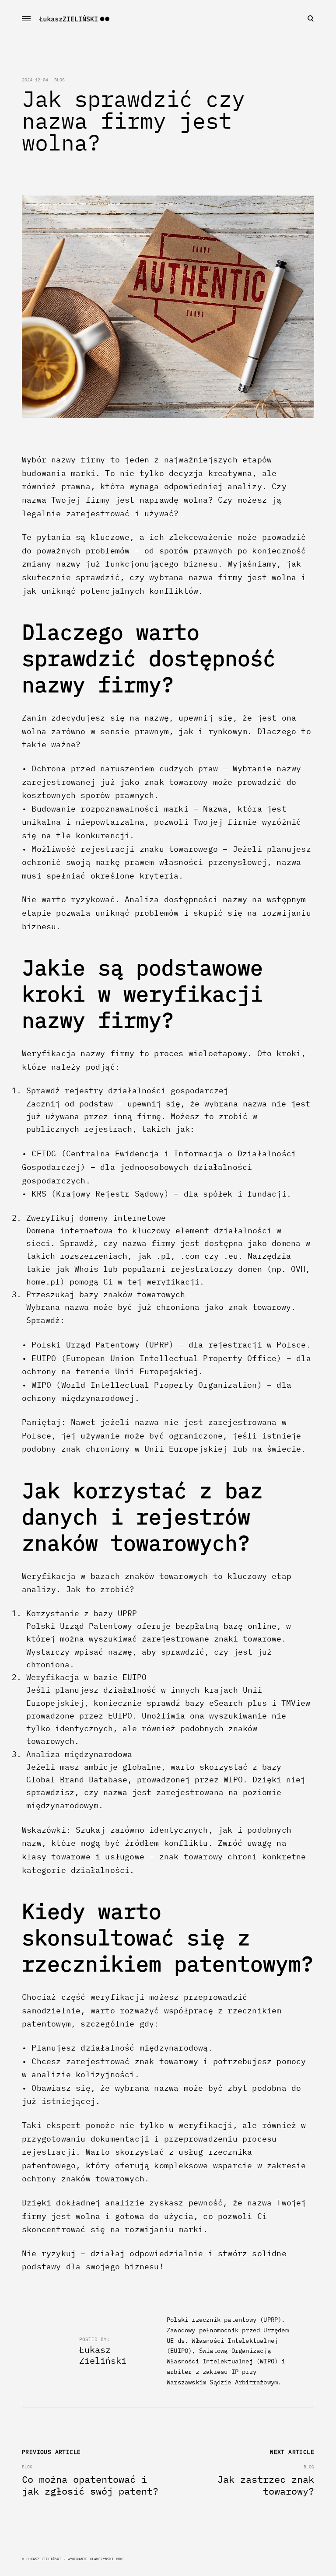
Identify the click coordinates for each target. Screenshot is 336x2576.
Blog (59, 80)
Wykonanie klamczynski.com (95, 2559)
